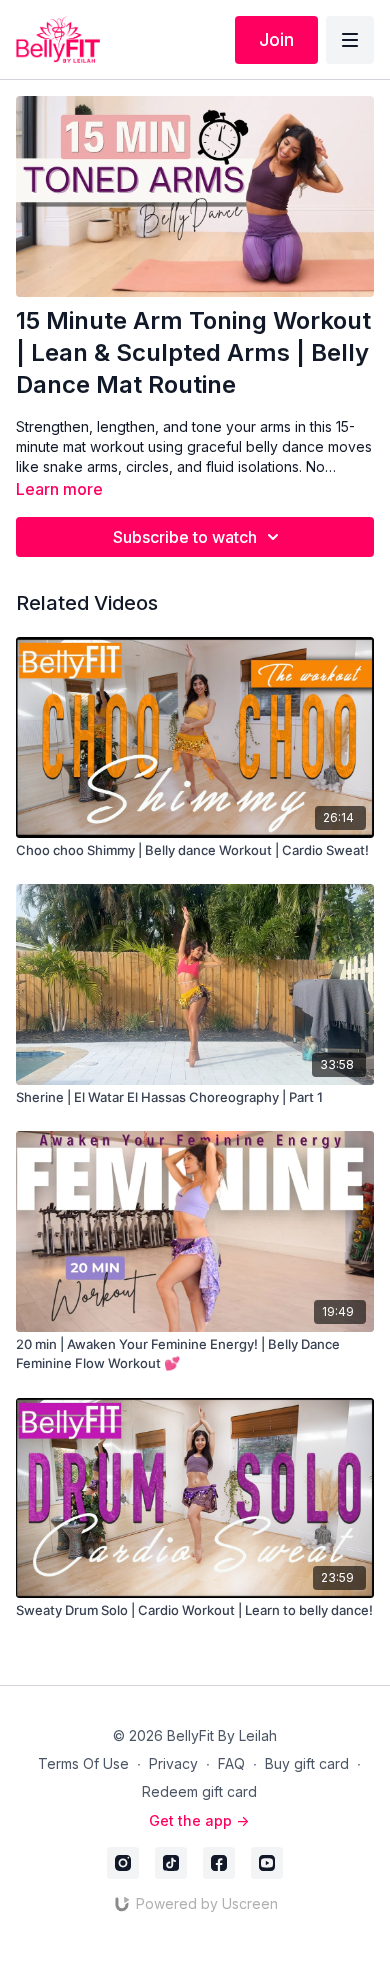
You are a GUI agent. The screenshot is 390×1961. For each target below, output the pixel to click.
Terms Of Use (83, 1763)
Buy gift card (307, 1763)
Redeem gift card (199, 1791)
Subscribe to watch (185, 537)
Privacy (173, 1763)
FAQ (231, 1763)
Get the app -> (199, 1820)
